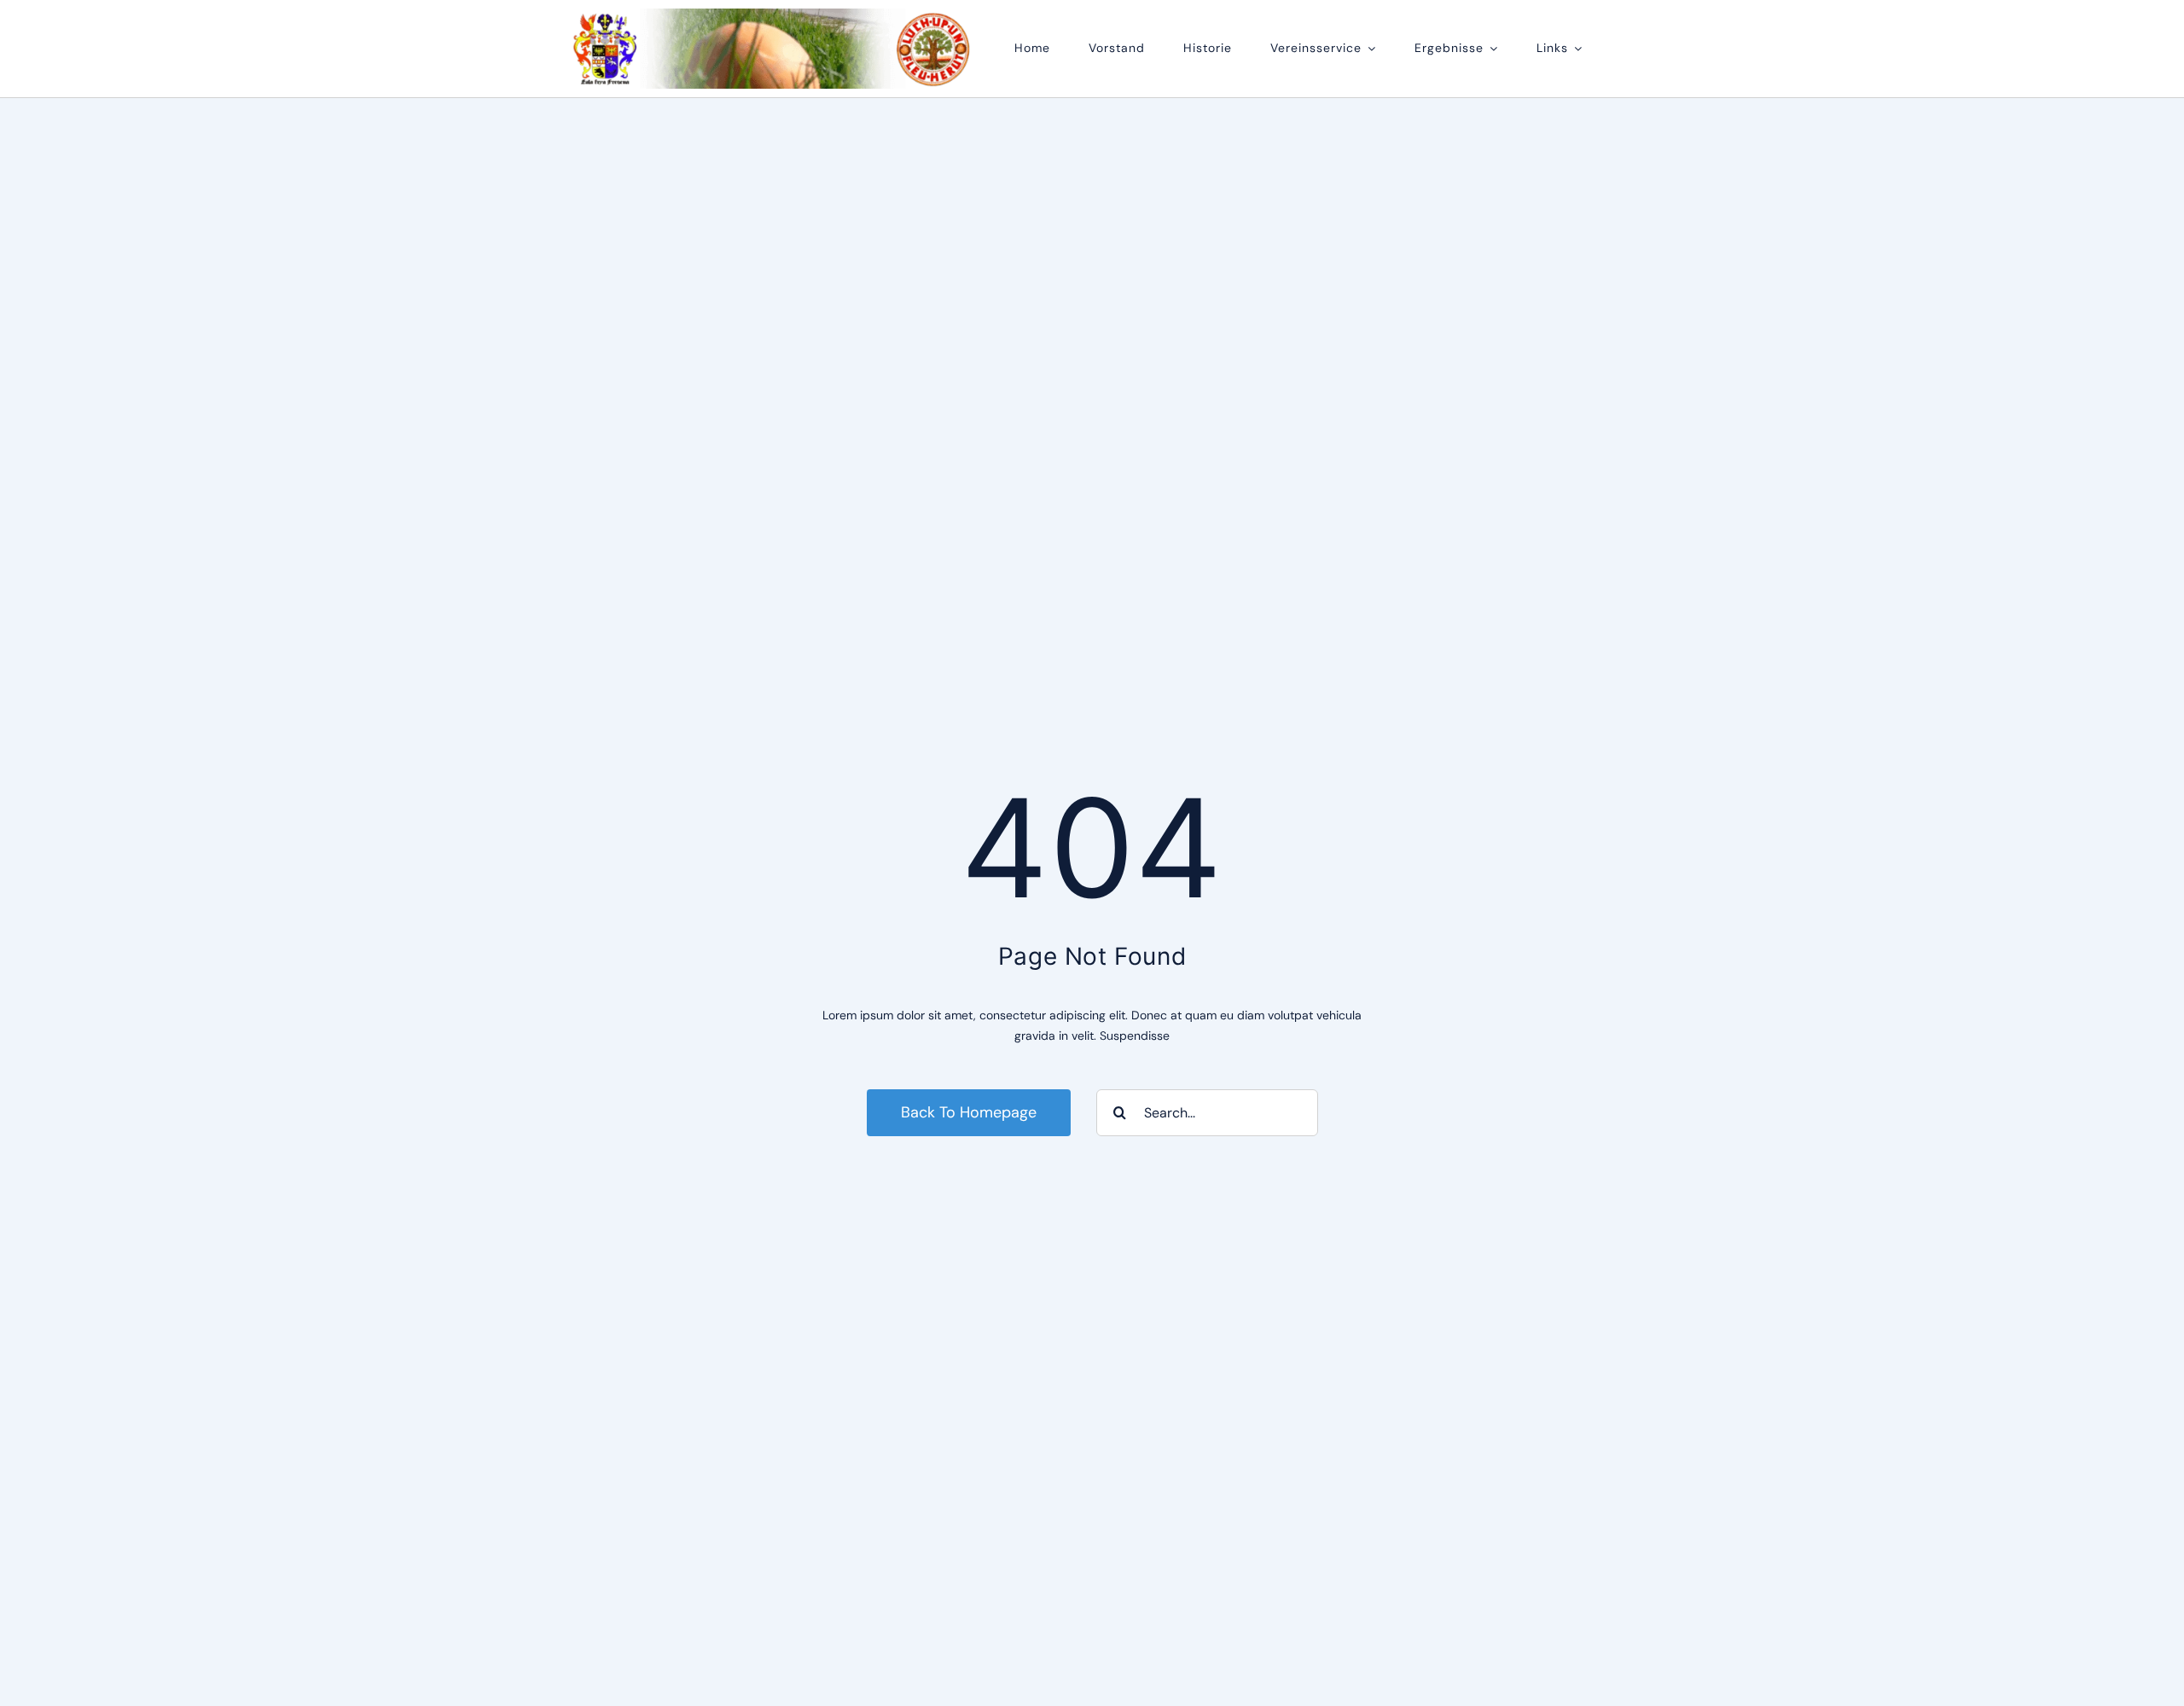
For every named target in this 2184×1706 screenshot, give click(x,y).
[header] (773, 15)
